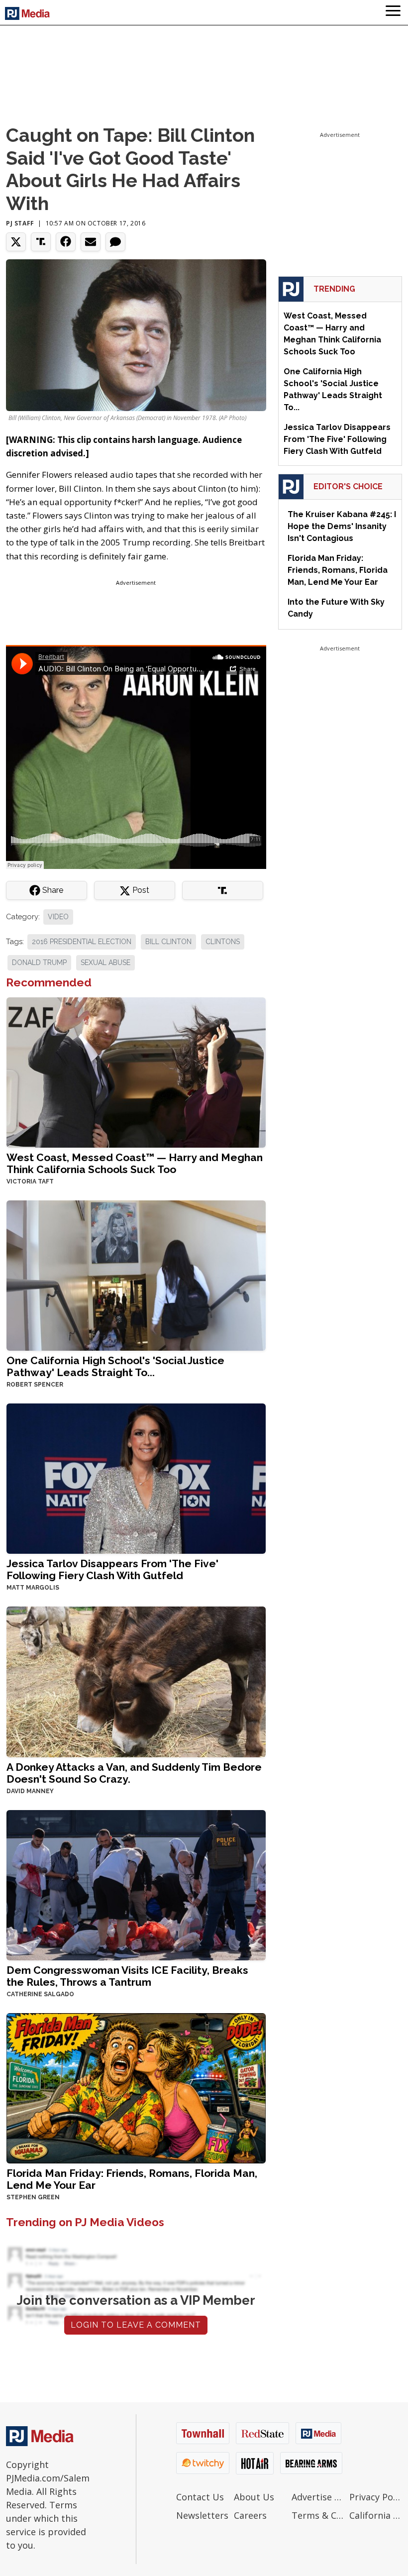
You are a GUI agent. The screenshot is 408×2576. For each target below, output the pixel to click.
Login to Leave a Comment (136, 2325)
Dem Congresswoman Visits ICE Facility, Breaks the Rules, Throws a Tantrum (127, 1976)
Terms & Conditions (318, 2515)
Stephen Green (33, 2197)
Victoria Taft (30, 1181)
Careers (250, 2515)
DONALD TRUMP (39, 963)
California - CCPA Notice (376, 2515)
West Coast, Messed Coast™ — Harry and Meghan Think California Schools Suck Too (135, 1163)
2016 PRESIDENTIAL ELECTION (82, 942)
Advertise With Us (318, 2497)
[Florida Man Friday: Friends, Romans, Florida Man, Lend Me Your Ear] (136, 2087)
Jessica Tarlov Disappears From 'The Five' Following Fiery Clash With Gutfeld (112, 1569)
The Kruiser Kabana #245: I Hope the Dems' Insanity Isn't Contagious (342, 526)
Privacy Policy (376, 2497)
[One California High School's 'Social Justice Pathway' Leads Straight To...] (136, 1275)
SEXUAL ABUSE (105, 963)
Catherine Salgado (40, 1994)
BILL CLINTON (168, 942)
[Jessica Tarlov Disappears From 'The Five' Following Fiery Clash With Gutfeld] (136, 1478)
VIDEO (58, 917)
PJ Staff (20, 223)
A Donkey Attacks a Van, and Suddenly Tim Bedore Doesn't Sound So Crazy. (134, 1773)
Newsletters (202, 2515)
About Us (254, 2497)
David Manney (30, 1791)
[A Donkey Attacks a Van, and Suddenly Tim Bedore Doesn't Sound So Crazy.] (136, 1681)
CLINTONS (223, 942)
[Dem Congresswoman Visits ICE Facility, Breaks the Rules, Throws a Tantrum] (136, 1884)
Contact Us (200, 2497)
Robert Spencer (35, 1385)
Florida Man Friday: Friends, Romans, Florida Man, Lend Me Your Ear (132, 2179)
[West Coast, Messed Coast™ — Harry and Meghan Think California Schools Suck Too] (136, 1072)
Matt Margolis (33, 1588)
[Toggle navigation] (393, 12)
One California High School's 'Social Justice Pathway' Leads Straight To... (115, 1366)
